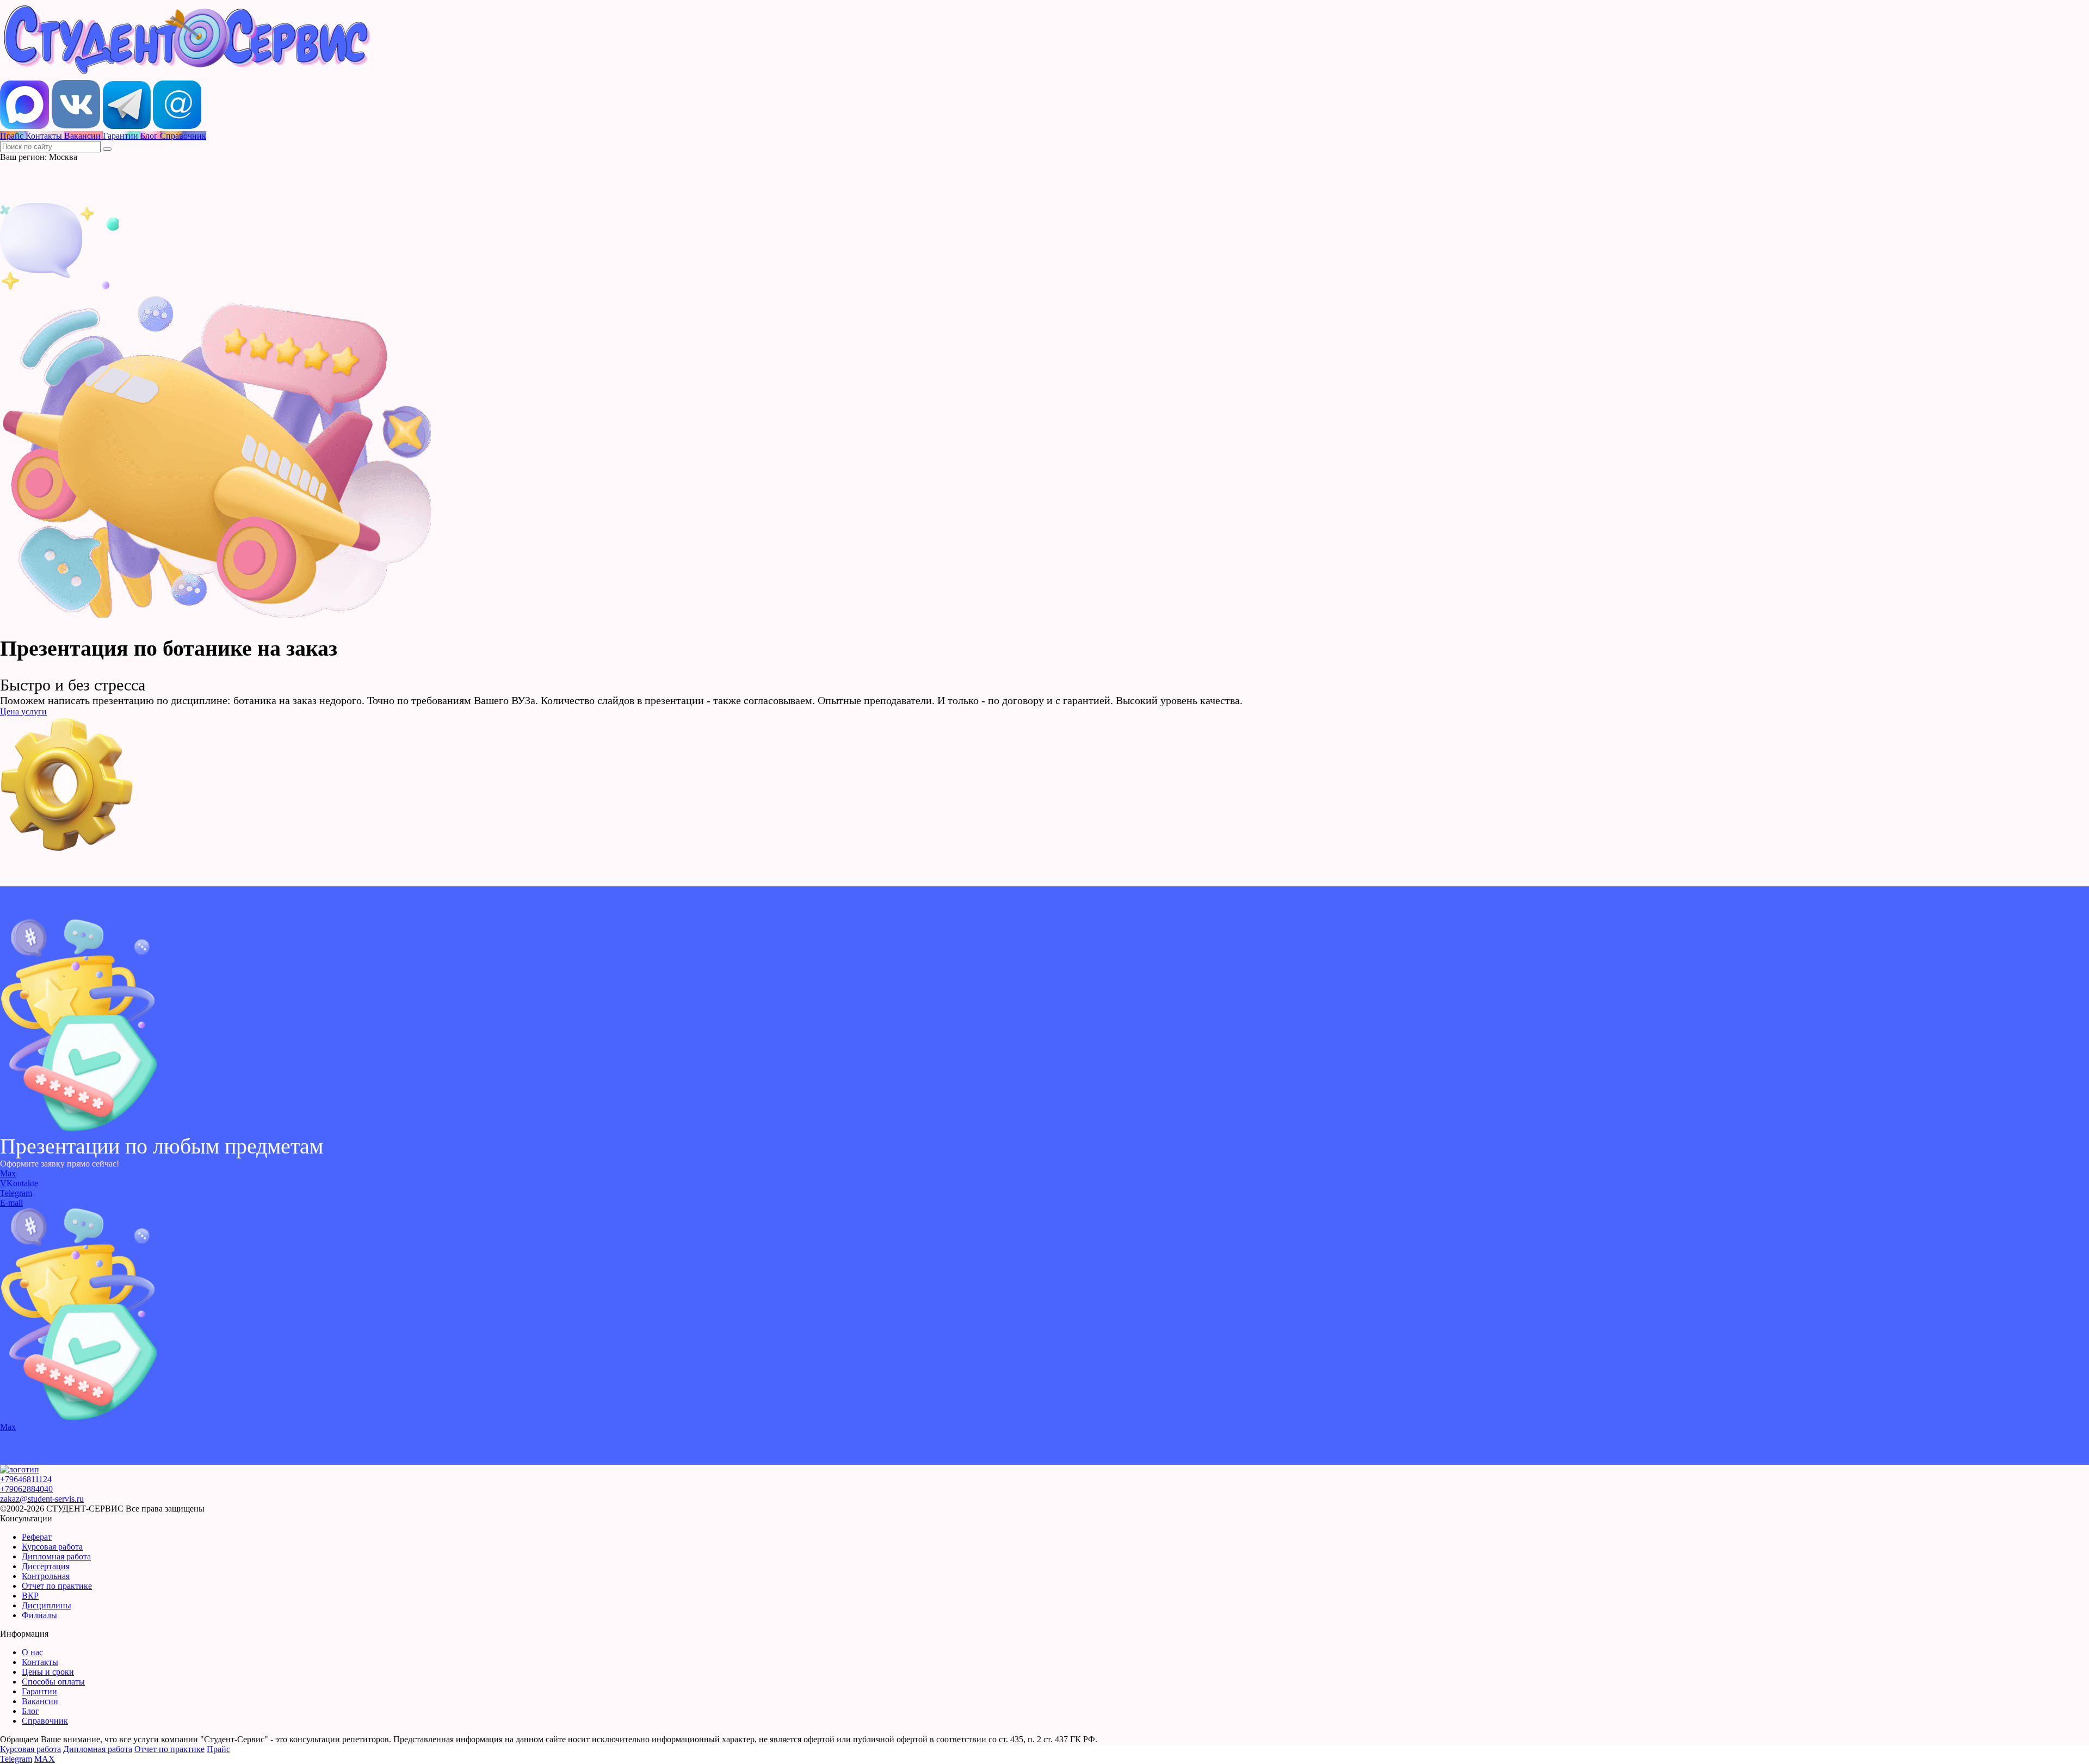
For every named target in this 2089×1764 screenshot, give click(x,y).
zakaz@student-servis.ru (42, 1499)
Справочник (45, 1721)
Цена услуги (23, 711)
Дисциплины (47, 1605)
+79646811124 (26, 1479)
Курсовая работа (52, 1547)
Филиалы (39, 1615)
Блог (30, 1711)
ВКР (30, 1596)
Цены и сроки (48, 1672)
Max (8, 1173)
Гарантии (39, 1691)
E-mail (11, 1203)
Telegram (16, 1193)
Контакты (40, 1662)
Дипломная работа (56, 1556)
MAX (45, 1759)
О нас (32, 1652)
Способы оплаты (53, 1682)
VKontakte (19, 1183)
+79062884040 (26, 1489)
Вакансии (40, 1701)
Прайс (218, 1749)
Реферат (37, 1537)
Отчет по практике (57, 1586)
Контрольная (46, 1576)
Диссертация (46, 1566)
